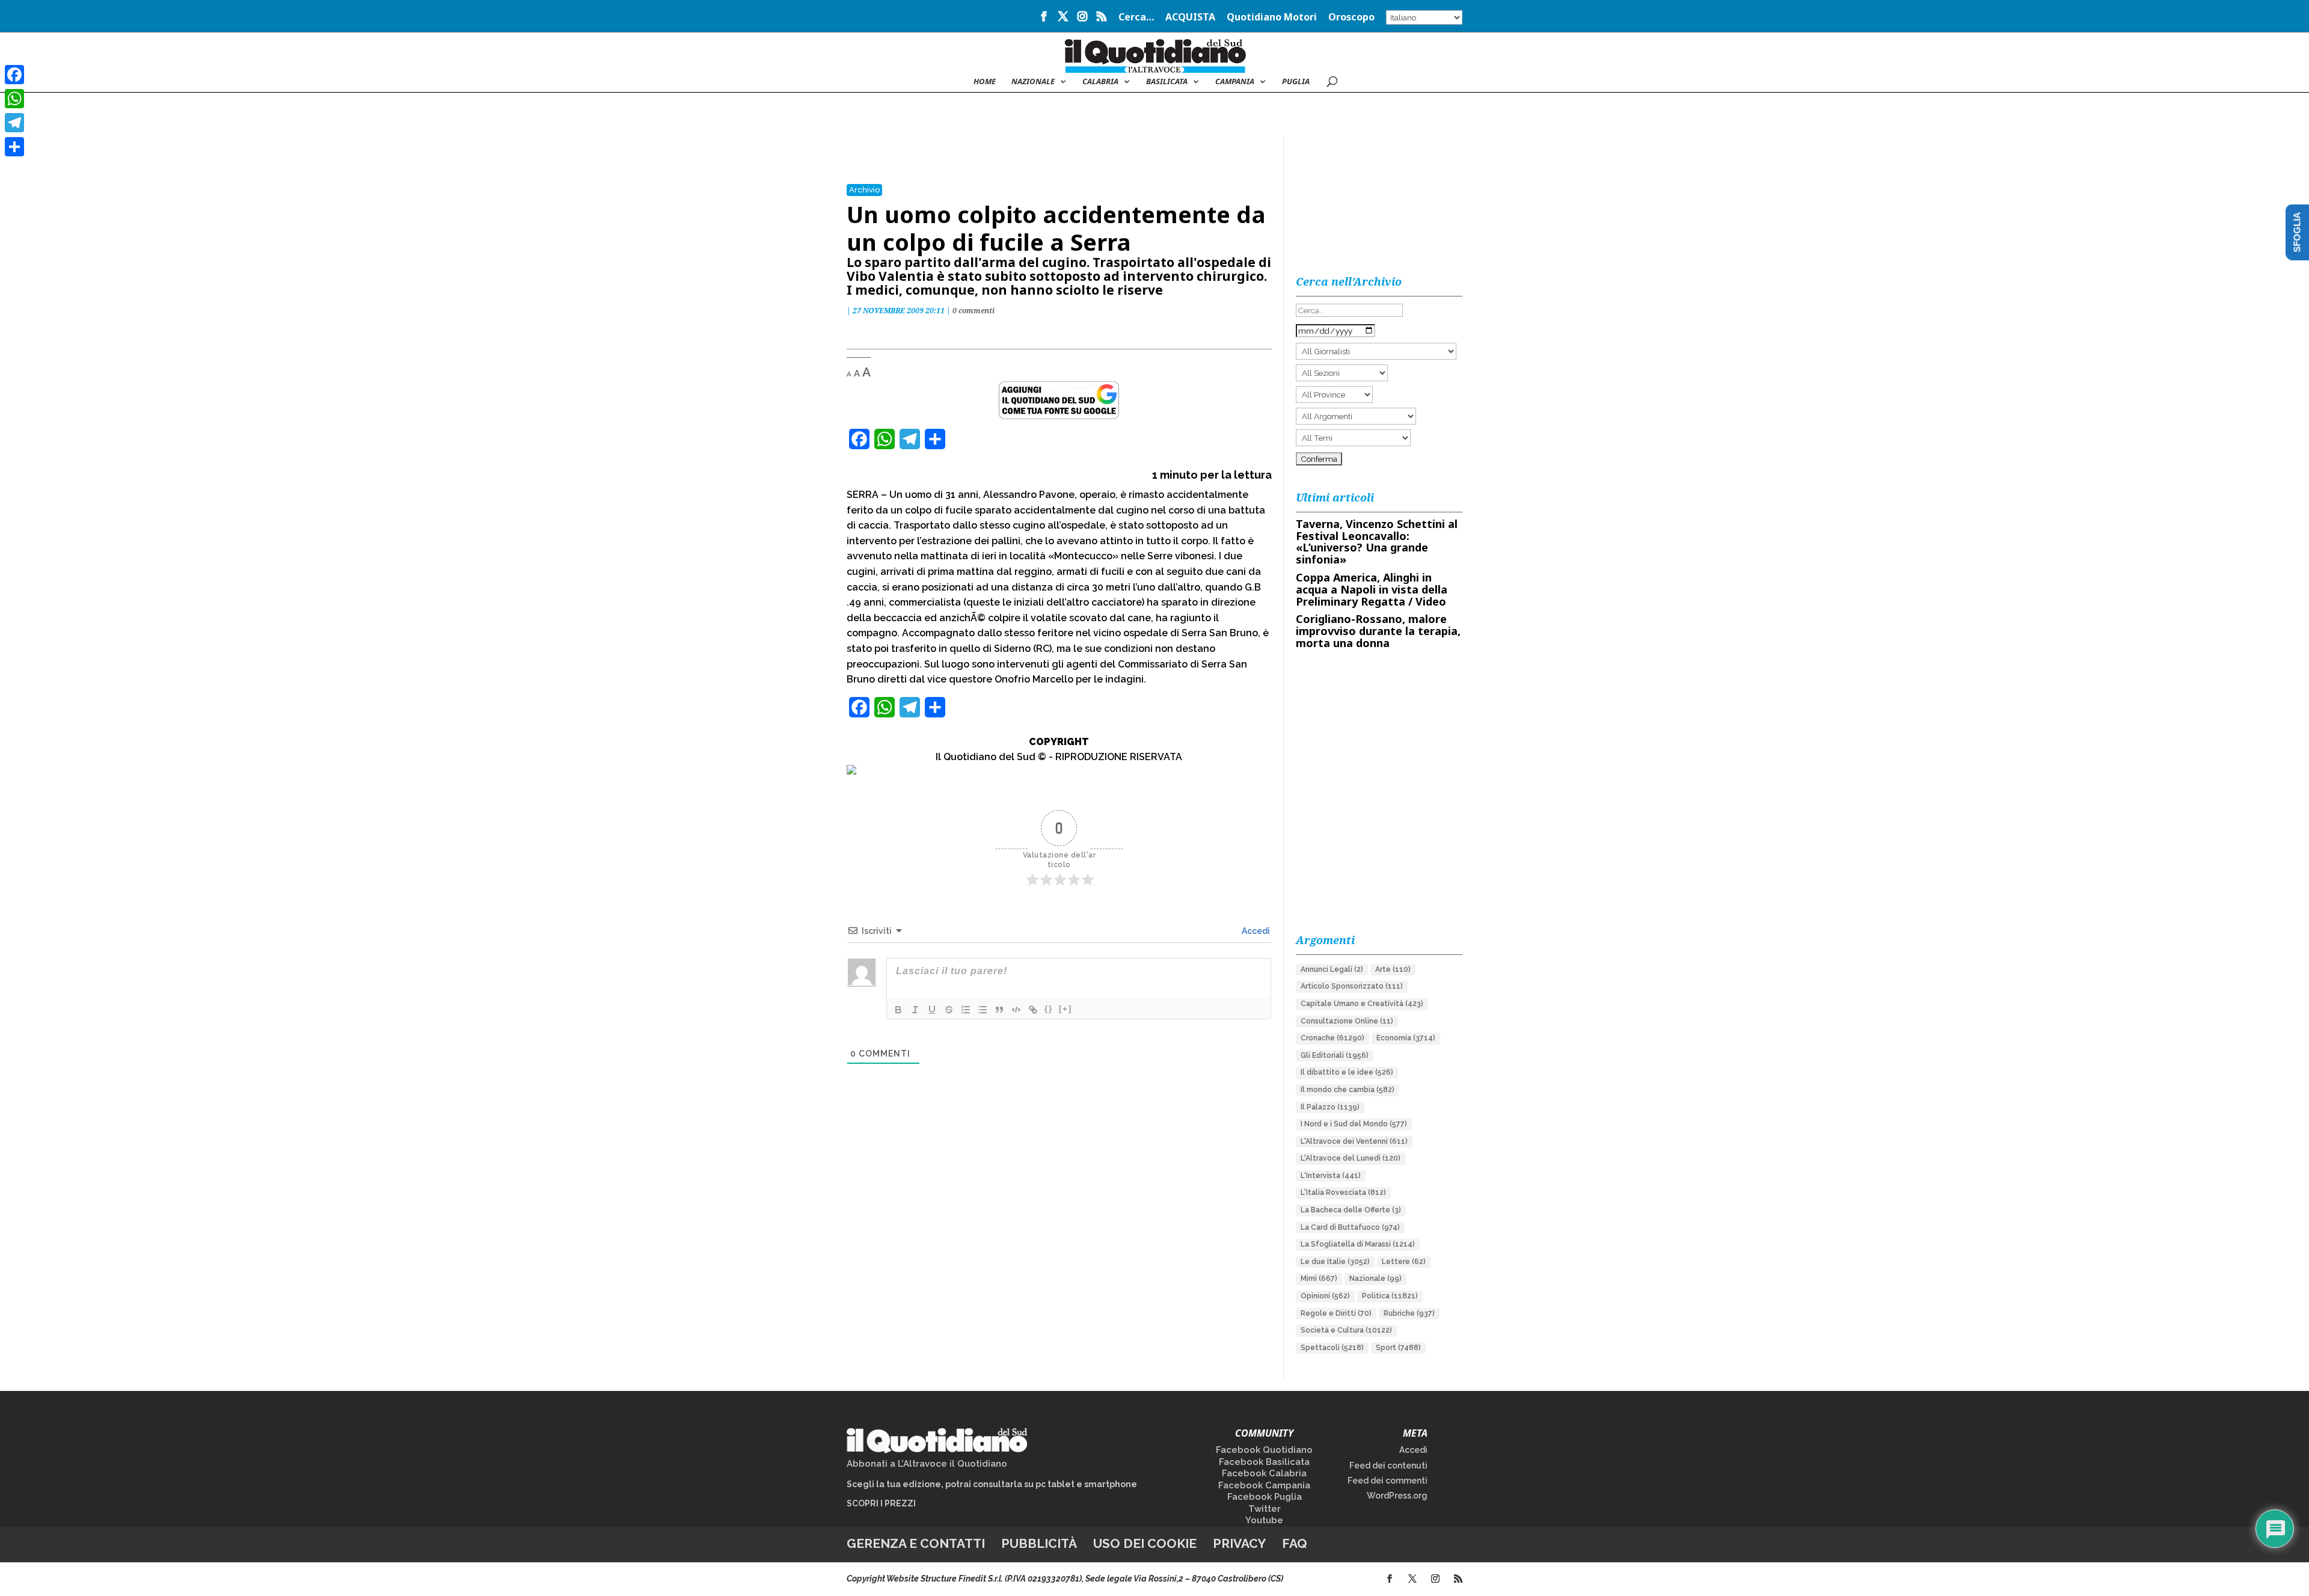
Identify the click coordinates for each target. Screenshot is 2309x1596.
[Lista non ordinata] (983, 1010)
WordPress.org (1397, 1496)
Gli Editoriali (1335, 1055)
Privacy (1239, 1543)
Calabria (1100, 82)
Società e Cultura (1346, 1330)
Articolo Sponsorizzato (1352, 986)
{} (1049, 1009)
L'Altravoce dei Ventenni (1354, 1141)
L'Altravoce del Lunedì (1351, 1158)
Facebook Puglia (1265, 1497)
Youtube (1264, 1520)
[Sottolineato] (932, 1010)
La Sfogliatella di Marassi (1358, 1244)
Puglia (1296, 82)
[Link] (1033, 1010)
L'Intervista (1331, 1176)
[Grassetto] (898, 1010)
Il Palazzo (1330, 1107)
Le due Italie (1335, 1262)
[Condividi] (14, 147)
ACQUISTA (1190, 18)
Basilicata (1167, 82)
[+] (1066, 1009)
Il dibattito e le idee (1347, 1072)
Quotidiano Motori (1272, 18)
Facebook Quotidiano (1264, 1450)
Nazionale (1375, 1278)
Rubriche (1409, 1313)
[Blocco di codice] (1016, 1010)
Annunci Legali (1332, 969)
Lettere (1404, 1262)
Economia (1406, 1038)
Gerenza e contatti (916, 1543)
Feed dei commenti (1388, 1481)
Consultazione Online (1347, 1021)
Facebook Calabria (1264, 1473)
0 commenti (974, 311)
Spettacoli (1332, 1348)
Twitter (1265, 1509)
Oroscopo (1351, 18)
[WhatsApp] (14, 99)
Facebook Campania (1264, 1485)
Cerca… (1136, 18)
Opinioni (1325, 1296)
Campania (1235, 82)
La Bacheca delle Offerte (1351, 1210)
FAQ (1295, 1543)
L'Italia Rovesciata (1343, 1192)
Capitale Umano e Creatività (1362, 1004)
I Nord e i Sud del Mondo (1354, 1124)
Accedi (1255, 931)
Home (985, 82)
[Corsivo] (915, 1010)
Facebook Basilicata (1264, 1462)
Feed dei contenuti (1388, 1466)
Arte (1393, 969)
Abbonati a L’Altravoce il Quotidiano (927, 1464)
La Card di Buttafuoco (1350, 1227)
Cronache (1332, 1038)
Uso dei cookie (1145, 1543)
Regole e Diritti (1336, 1313)
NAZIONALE (1033, 82)
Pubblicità (1039, 1543)
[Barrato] (949, 1010)
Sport (1398, 1348)
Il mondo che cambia (1348, 1090)
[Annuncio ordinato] (966, 1010)
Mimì (1319, 1278)
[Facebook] (14, 75)
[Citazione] (999, 1010)
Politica (1390, 1296)
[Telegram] (14, 123)
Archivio (864, 190)
